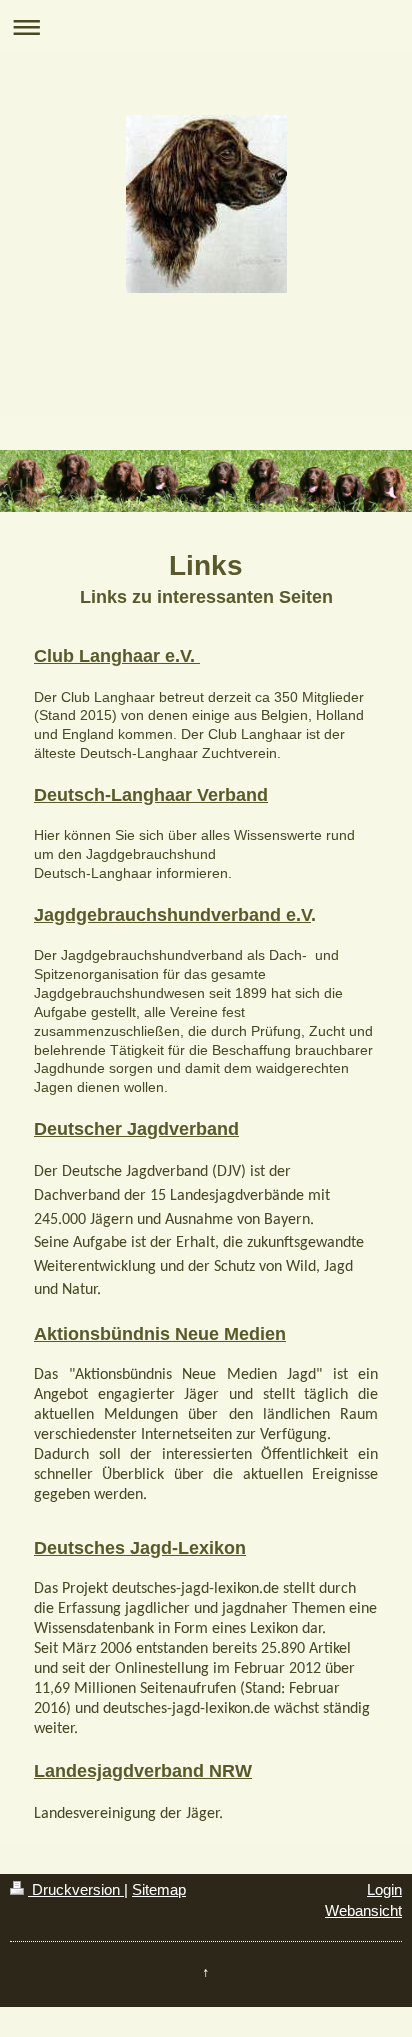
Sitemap (159, 1889)
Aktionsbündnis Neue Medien (160, 1334)
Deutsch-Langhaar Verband (151, 795)
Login (384, 1889)
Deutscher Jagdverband (136, 1129)
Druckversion (76, 1889)
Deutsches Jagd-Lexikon (140, 1548)
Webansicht (363, 1910)
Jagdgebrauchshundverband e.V (172, 915)
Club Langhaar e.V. (117, 656)
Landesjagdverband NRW (143, 1771)
